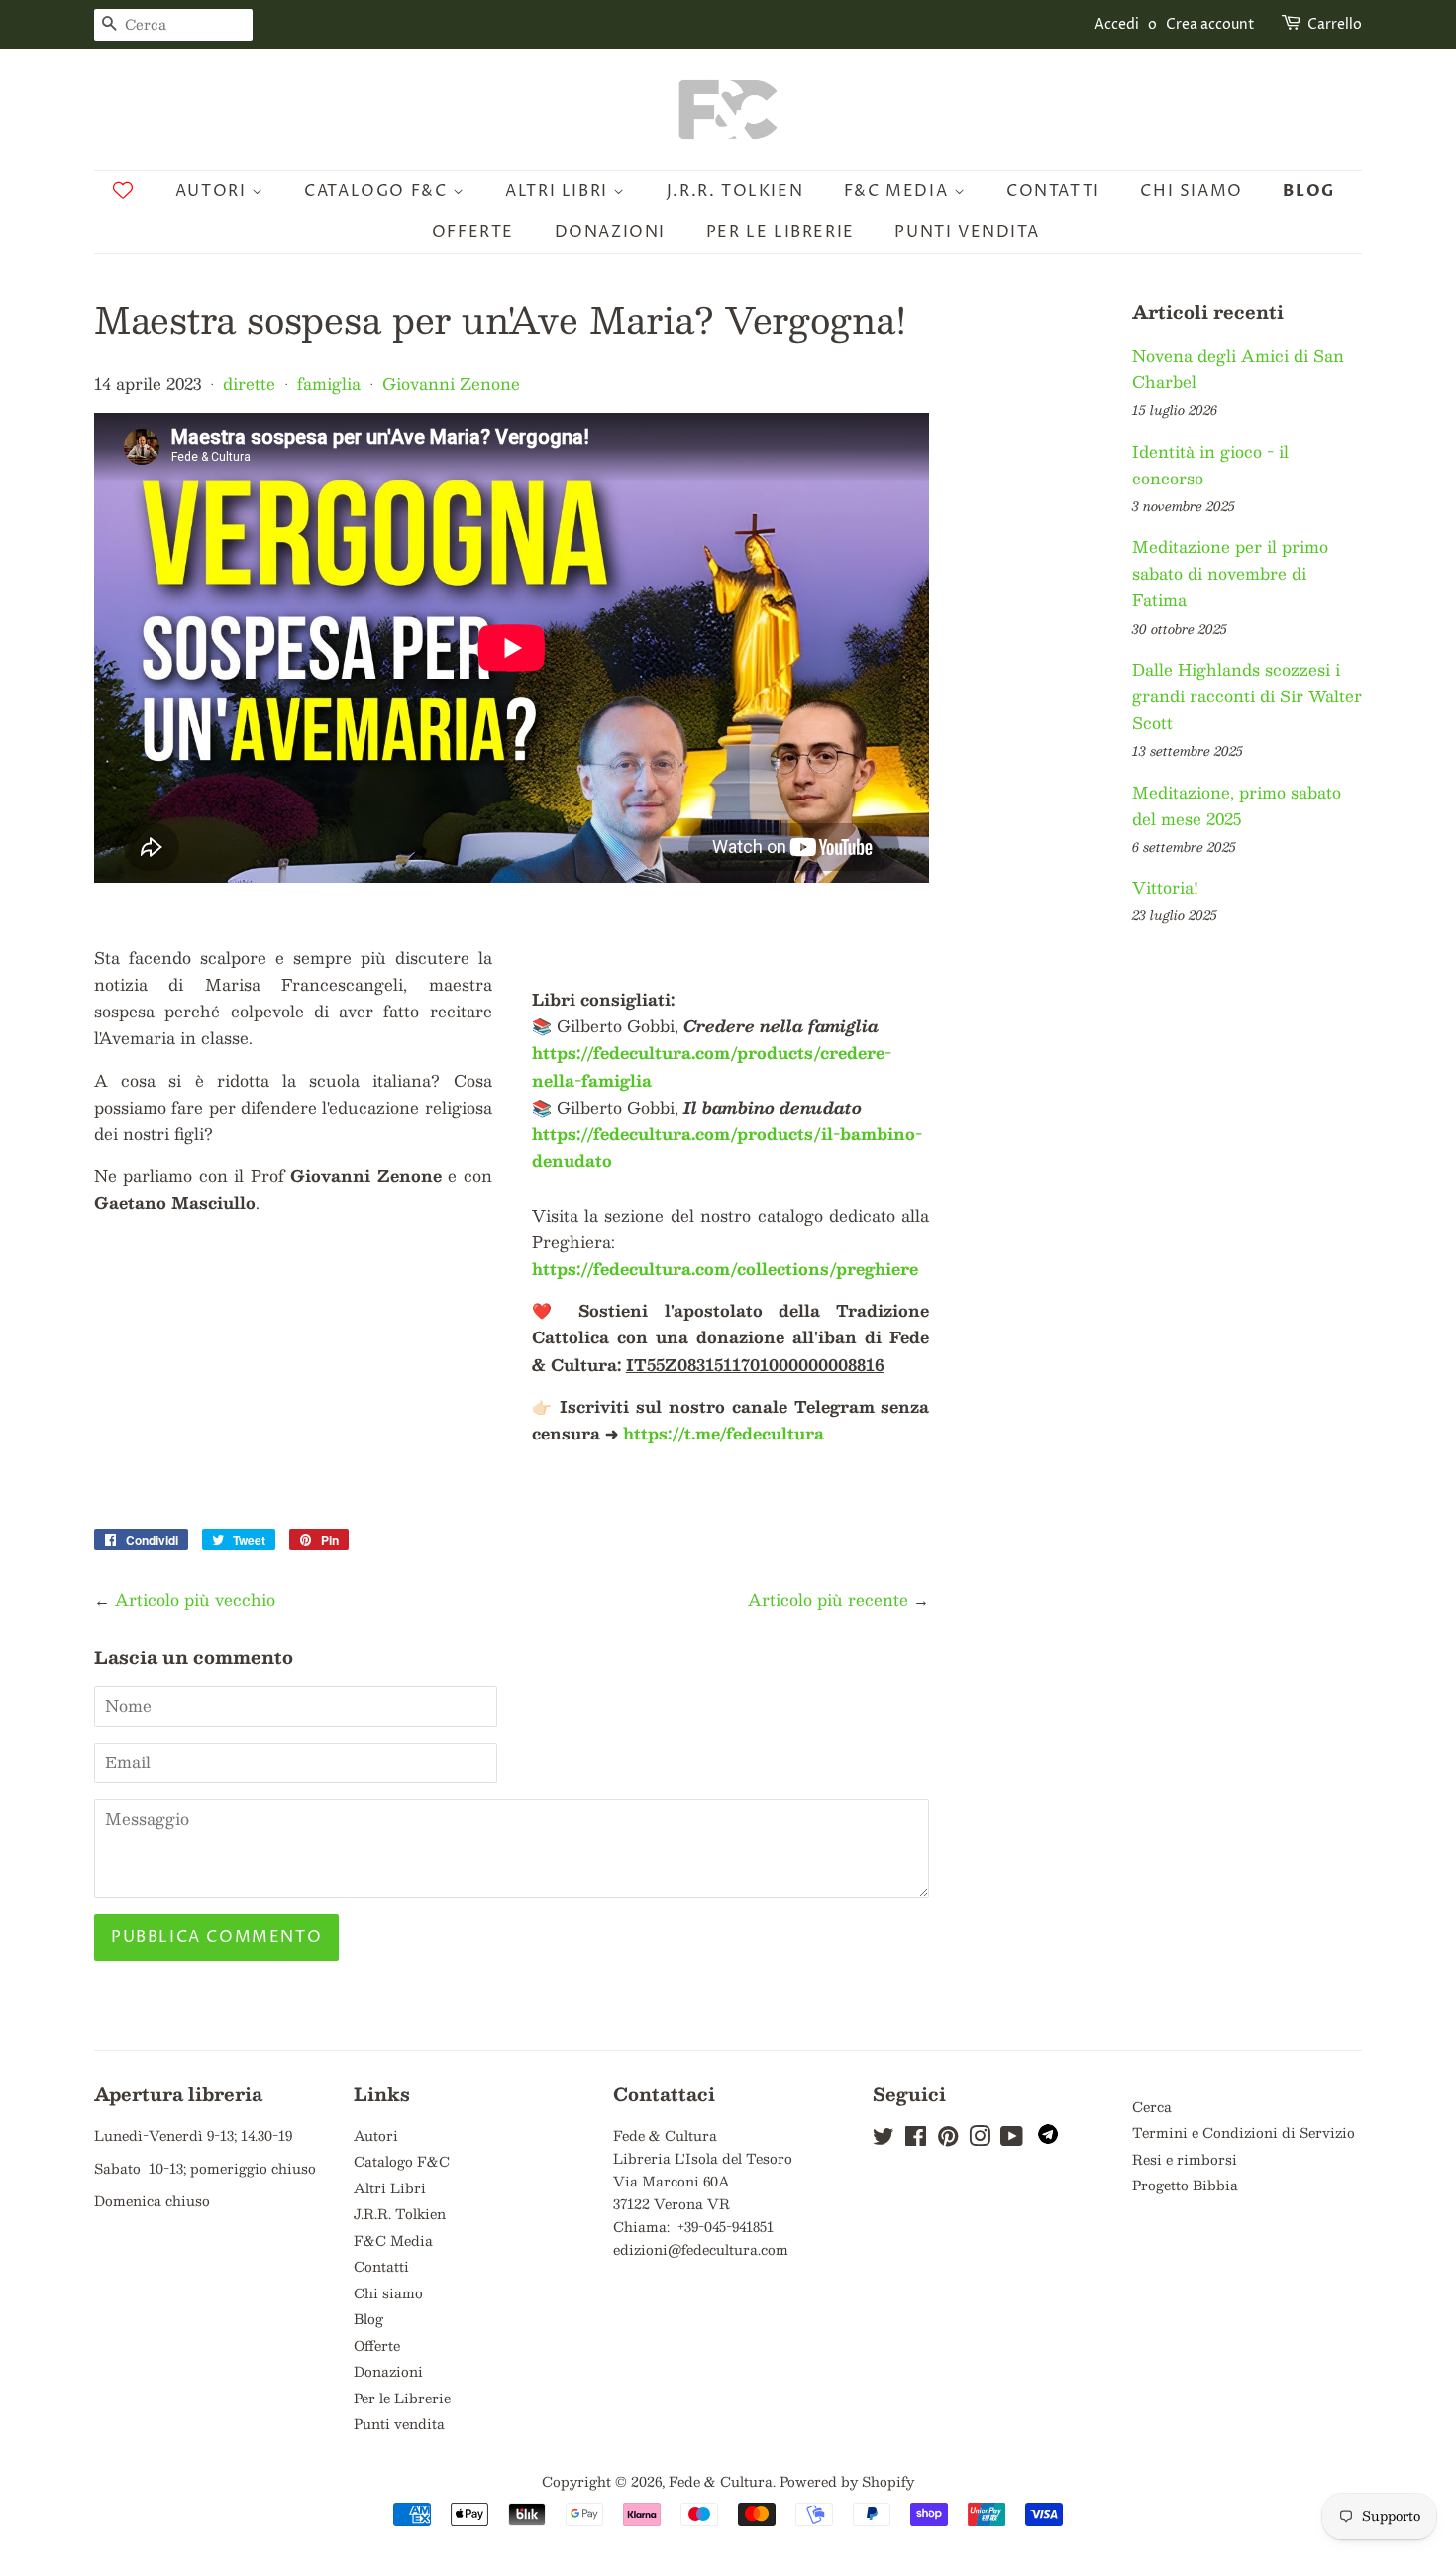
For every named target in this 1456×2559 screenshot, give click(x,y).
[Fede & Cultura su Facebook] (916, 2139)
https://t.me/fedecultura (724, 1433)
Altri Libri (559, 191)
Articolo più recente (828, 1599)
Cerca (1152, 2107)
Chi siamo (1191, 191)
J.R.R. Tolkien (735, 191)
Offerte (473, 232)
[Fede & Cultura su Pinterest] (948, 2139)
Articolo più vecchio (195, 1599)
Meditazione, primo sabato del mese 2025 (1237, 805)
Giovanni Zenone (451, 384)
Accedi (1117, 24)
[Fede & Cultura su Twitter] (884, 2139)
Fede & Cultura (721, 2481)
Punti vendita (967, 232)
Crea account (1210, 24)
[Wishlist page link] (123, 190)
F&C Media (899, 191)
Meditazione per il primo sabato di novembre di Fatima (1230, 573)
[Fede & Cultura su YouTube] (1012, 2139)
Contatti (1053, 191)
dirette (249, 384)
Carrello (1335, 24)
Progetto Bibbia (1185, 2185)
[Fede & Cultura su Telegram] (1048, 2138)
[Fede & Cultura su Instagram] (980, 2139)
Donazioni (610, 232)
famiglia (329, 384)
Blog (1308, 191)
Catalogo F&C (378, 191)
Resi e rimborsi (1185, 2159)
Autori (213, 191)
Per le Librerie (780, 232)
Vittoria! (1165, 887)
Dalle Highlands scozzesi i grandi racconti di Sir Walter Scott (1247, 696)
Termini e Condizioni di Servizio (1244, 2132)
